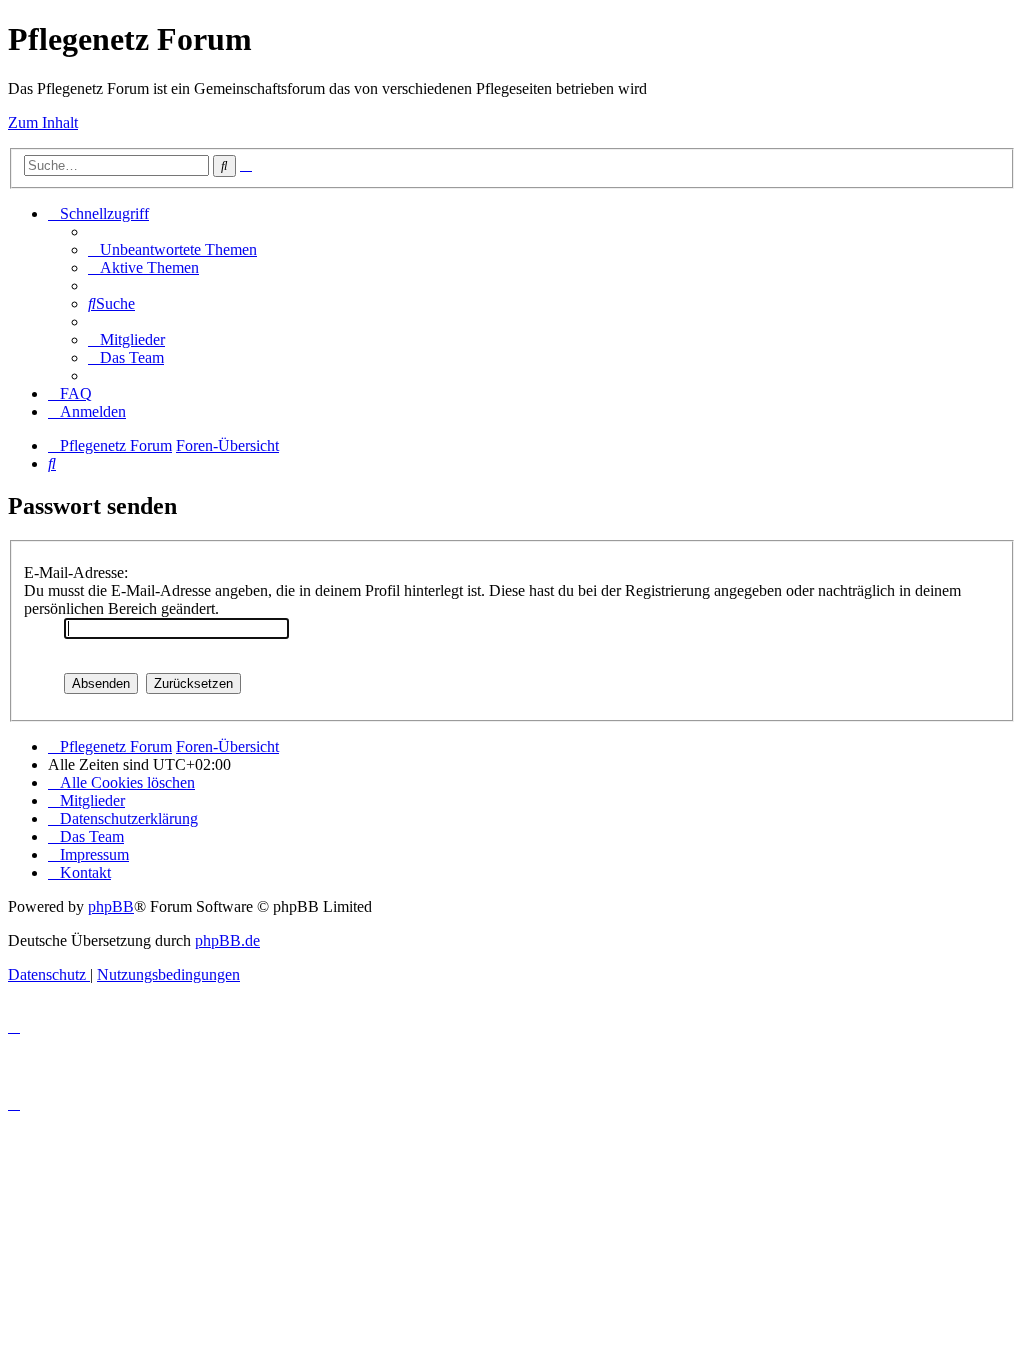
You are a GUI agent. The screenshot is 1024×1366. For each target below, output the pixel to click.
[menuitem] (172, 249)
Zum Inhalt (43, 122)
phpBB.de (227, 940)
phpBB (111, 906)
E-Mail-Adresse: (76, 572)
